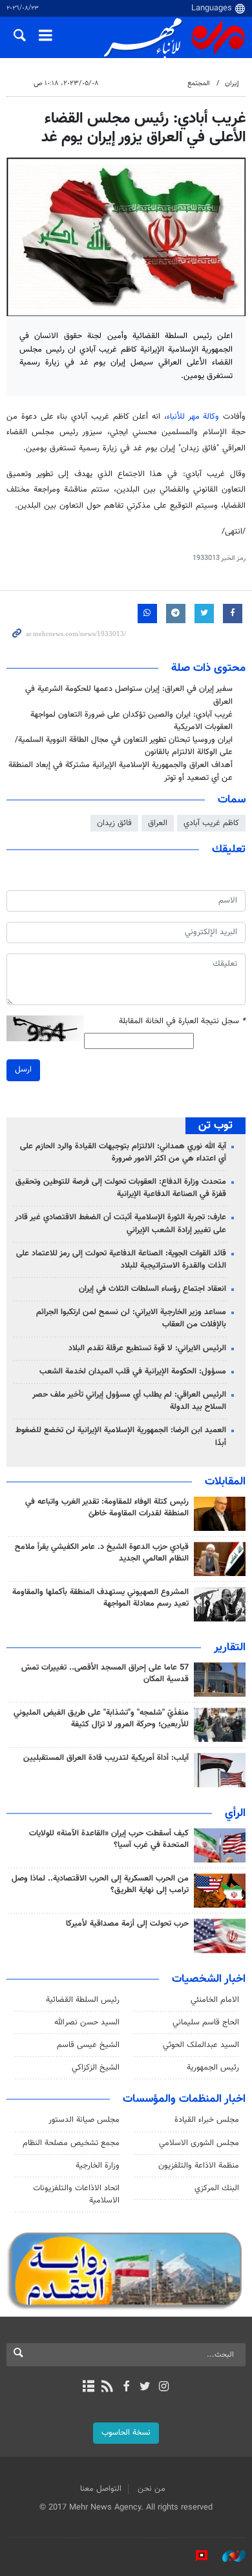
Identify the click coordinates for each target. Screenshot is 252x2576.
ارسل (23, 1070)
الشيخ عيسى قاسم (88, 2045)
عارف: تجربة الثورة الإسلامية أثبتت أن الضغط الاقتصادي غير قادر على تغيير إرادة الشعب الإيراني (121, 1223)
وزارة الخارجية (98, 2166)
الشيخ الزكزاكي (96, 2068)
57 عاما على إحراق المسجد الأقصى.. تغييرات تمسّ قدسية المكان (105, 1673)
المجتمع (199, 84)
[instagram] (164, 2388)
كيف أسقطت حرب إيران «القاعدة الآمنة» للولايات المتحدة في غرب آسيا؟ (109, 1839)
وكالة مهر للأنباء (193, 417)
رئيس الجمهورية (213, 2068)
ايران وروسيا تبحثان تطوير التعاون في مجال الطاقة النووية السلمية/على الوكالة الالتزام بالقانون (124, 746)
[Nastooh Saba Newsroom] (227, 2556)
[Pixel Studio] (195, 2556)
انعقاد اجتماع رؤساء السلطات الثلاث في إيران (152, 1289)
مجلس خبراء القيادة (207, 2120)
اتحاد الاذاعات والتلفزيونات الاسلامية (76, 2194)
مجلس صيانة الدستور (84, 2120)
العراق (158, 823)
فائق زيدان (114, 823)
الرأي (235, 1813)
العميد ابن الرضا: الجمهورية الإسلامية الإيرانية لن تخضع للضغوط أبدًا (121, 1436)
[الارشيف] (88, 2388)
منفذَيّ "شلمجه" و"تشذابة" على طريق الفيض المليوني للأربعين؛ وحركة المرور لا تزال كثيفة (101, 1719)
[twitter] (145, 2388)
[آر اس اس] (107, 2388)
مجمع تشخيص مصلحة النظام (71, 2143)
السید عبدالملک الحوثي (201, 2045)
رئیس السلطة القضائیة (83, 2000)
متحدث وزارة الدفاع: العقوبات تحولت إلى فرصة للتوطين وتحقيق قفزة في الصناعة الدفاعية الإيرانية (121, 1188)
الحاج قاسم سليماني (206, 2022)
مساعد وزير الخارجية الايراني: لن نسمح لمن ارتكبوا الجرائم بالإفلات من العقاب (131, 1318)
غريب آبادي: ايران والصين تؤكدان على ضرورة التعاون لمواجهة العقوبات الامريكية (131, 721)
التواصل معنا (101, 2489)
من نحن (152, 2489)
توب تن (215, 1126)
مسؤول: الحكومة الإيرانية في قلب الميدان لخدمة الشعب (133, 1372)
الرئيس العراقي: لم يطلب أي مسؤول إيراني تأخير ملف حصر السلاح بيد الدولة (129, 1401)
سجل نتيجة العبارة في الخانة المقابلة (182, 1022)
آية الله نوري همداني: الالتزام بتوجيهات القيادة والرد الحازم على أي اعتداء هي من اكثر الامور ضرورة (123, 1153)
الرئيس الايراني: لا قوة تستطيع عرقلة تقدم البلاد (147, 1348)
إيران (232, 84)
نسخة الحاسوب (126, 2433)
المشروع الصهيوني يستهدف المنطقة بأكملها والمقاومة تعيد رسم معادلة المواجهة (100, 1598)
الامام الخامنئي (215, 2000)
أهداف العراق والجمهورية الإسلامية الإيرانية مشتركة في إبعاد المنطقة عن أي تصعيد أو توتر (121, 771)
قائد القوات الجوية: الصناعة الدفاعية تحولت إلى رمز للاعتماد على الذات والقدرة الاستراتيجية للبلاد (121, 1260)
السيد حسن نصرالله (87, 2022)
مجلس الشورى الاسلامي (199, 2143)
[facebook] (126, 2388)
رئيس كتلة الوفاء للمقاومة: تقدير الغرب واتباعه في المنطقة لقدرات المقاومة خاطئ (107, 1508)
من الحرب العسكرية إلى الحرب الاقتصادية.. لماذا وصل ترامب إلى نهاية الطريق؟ (100, 1884)
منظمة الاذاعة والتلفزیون (199, 2166)
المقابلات (225, 1482)
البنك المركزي (217, 2188)
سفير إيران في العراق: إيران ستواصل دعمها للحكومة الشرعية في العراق (129, 695)
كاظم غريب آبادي (211, 823)
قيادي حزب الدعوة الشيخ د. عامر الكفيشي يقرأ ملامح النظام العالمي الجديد (102, 1553)
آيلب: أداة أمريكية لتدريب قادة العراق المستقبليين (106, 1758)
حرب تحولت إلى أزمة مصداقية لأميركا (127, 1924)
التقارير (230, 1648)
